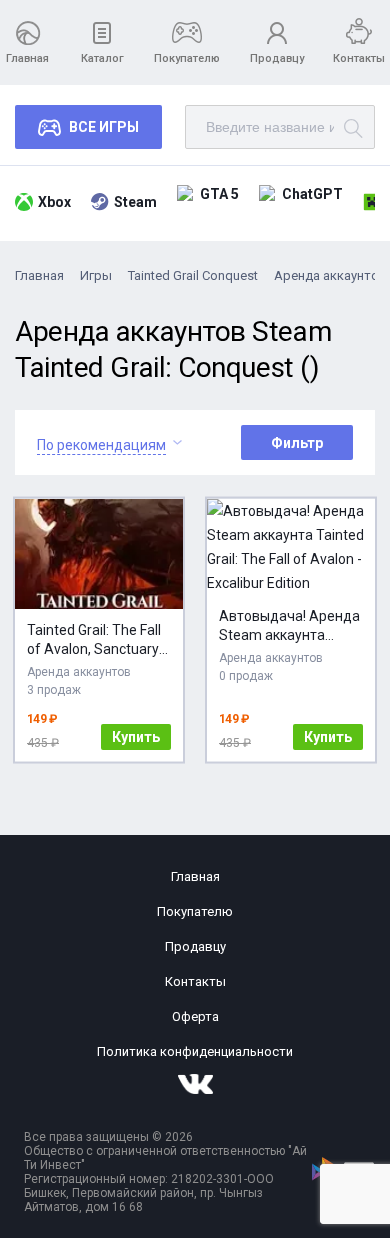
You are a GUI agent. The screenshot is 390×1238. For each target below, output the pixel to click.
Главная (27, 58)
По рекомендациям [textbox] (101, 445)
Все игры (104, 127)
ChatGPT (312, 194)
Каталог (102, 58)
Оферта (195, 1016)
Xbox (54, 202)
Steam (135, 202)
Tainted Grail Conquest (193, 275)
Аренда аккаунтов (330, 275)
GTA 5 (219, 194)
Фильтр (297, 443)
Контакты (359, 58)
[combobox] (101, 442)
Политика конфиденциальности (195, 1051)
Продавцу (277, 58)
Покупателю (187, 58)
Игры (96, 275)
